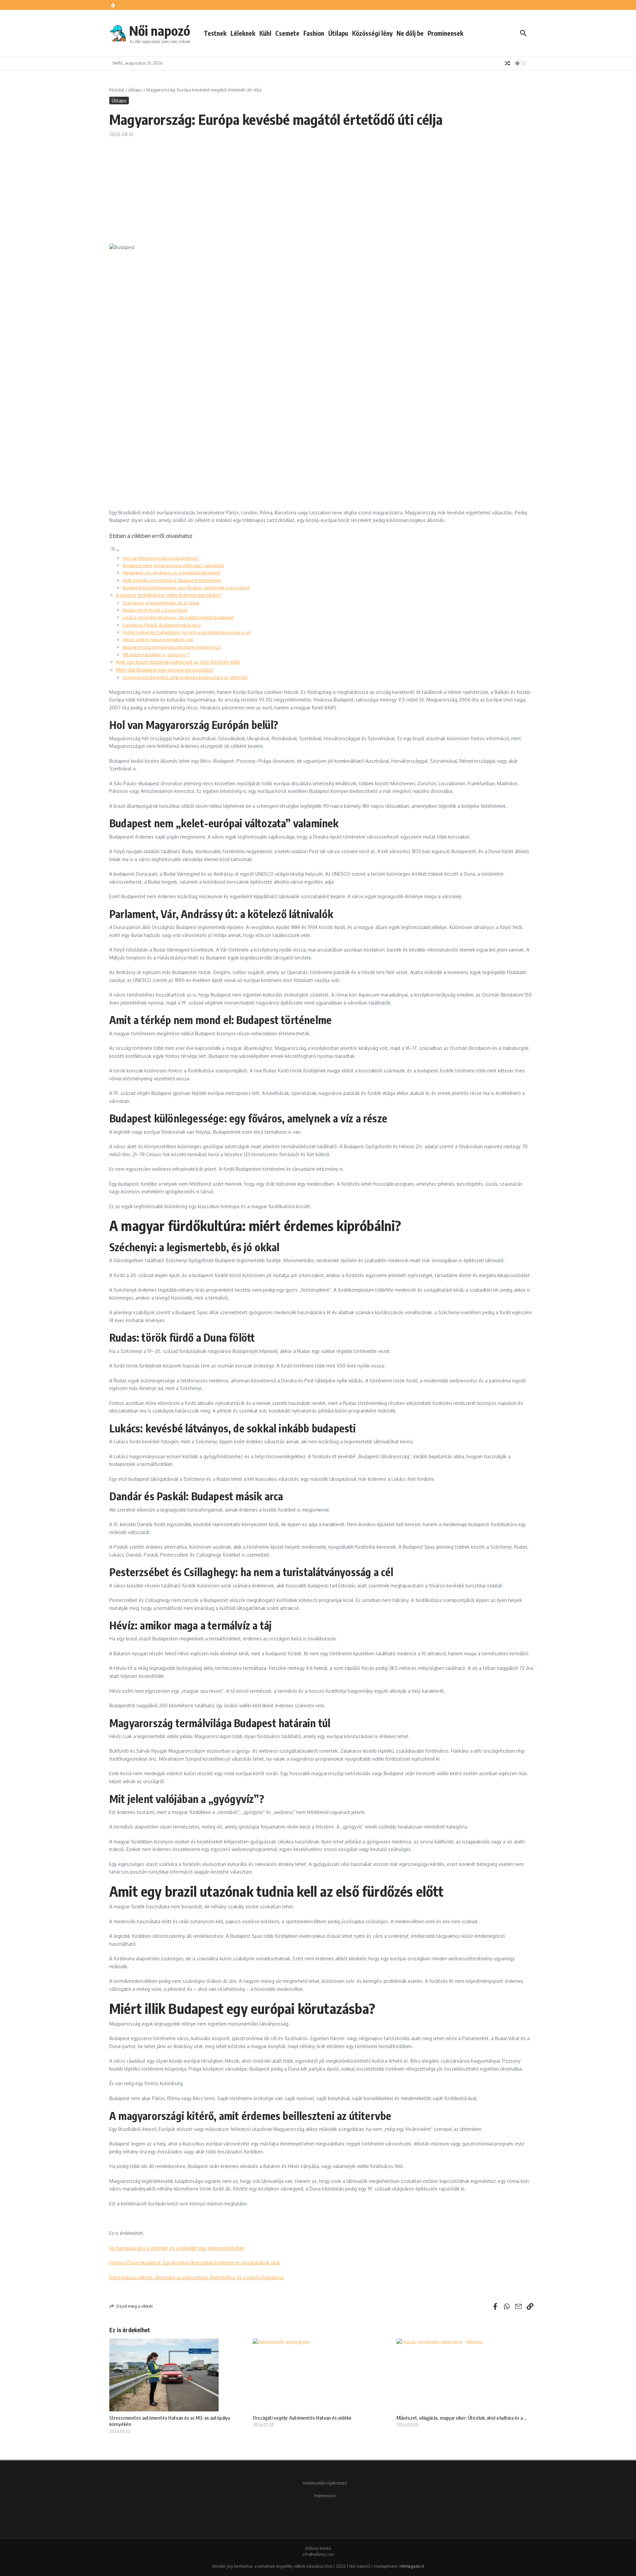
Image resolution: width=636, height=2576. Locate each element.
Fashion (314, 33)
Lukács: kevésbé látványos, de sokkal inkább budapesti (178, 617)
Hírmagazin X (412, 2566)
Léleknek (243, 33)
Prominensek (446, 33)
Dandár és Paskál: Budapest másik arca (162, 625)
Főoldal (117, 90)
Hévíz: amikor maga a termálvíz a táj (158, 639)
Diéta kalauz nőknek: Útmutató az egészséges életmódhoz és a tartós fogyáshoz (197, 2277)
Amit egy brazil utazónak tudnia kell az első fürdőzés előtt (178, 662)
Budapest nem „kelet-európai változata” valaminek (173, 565)
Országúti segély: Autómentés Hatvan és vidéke (302, 2418)
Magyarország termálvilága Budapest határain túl (172, 647)
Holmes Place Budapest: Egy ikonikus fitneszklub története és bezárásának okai (195, 2263)
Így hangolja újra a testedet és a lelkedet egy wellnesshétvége (177, 2248)
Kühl (265, 33)
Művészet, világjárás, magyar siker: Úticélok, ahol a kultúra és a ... (462, 2418)
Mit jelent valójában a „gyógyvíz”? (156, 654)
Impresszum (325, 2496)
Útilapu (338, 33)
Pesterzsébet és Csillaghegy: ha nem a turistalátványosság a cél (187, 632)
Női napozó (160, 30)
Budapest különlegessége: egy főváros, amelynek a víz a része (186, 587)
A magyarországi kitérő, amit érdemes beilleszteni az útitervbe (185, 677)
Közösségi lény (372, 33)
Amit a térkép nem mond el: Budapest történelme (172, 580)
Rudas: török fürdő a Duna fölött (155, 610)
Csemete (287, 33)
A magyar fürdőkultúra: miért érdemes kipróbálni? (169, 595)
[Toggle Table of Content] (114, 550)
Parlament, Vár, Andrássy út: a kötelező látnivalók (172, 572)
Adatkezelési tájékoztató (325, 2483)
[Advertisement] (321, 187)
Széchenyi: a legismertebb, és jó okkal (161, 603)
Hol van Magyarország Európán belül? (161, 558)
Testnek (215, 33)
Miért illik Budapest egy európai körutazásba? (165, 670)
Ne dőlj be (410, 33)
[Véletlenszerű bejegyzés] (507, 63)
